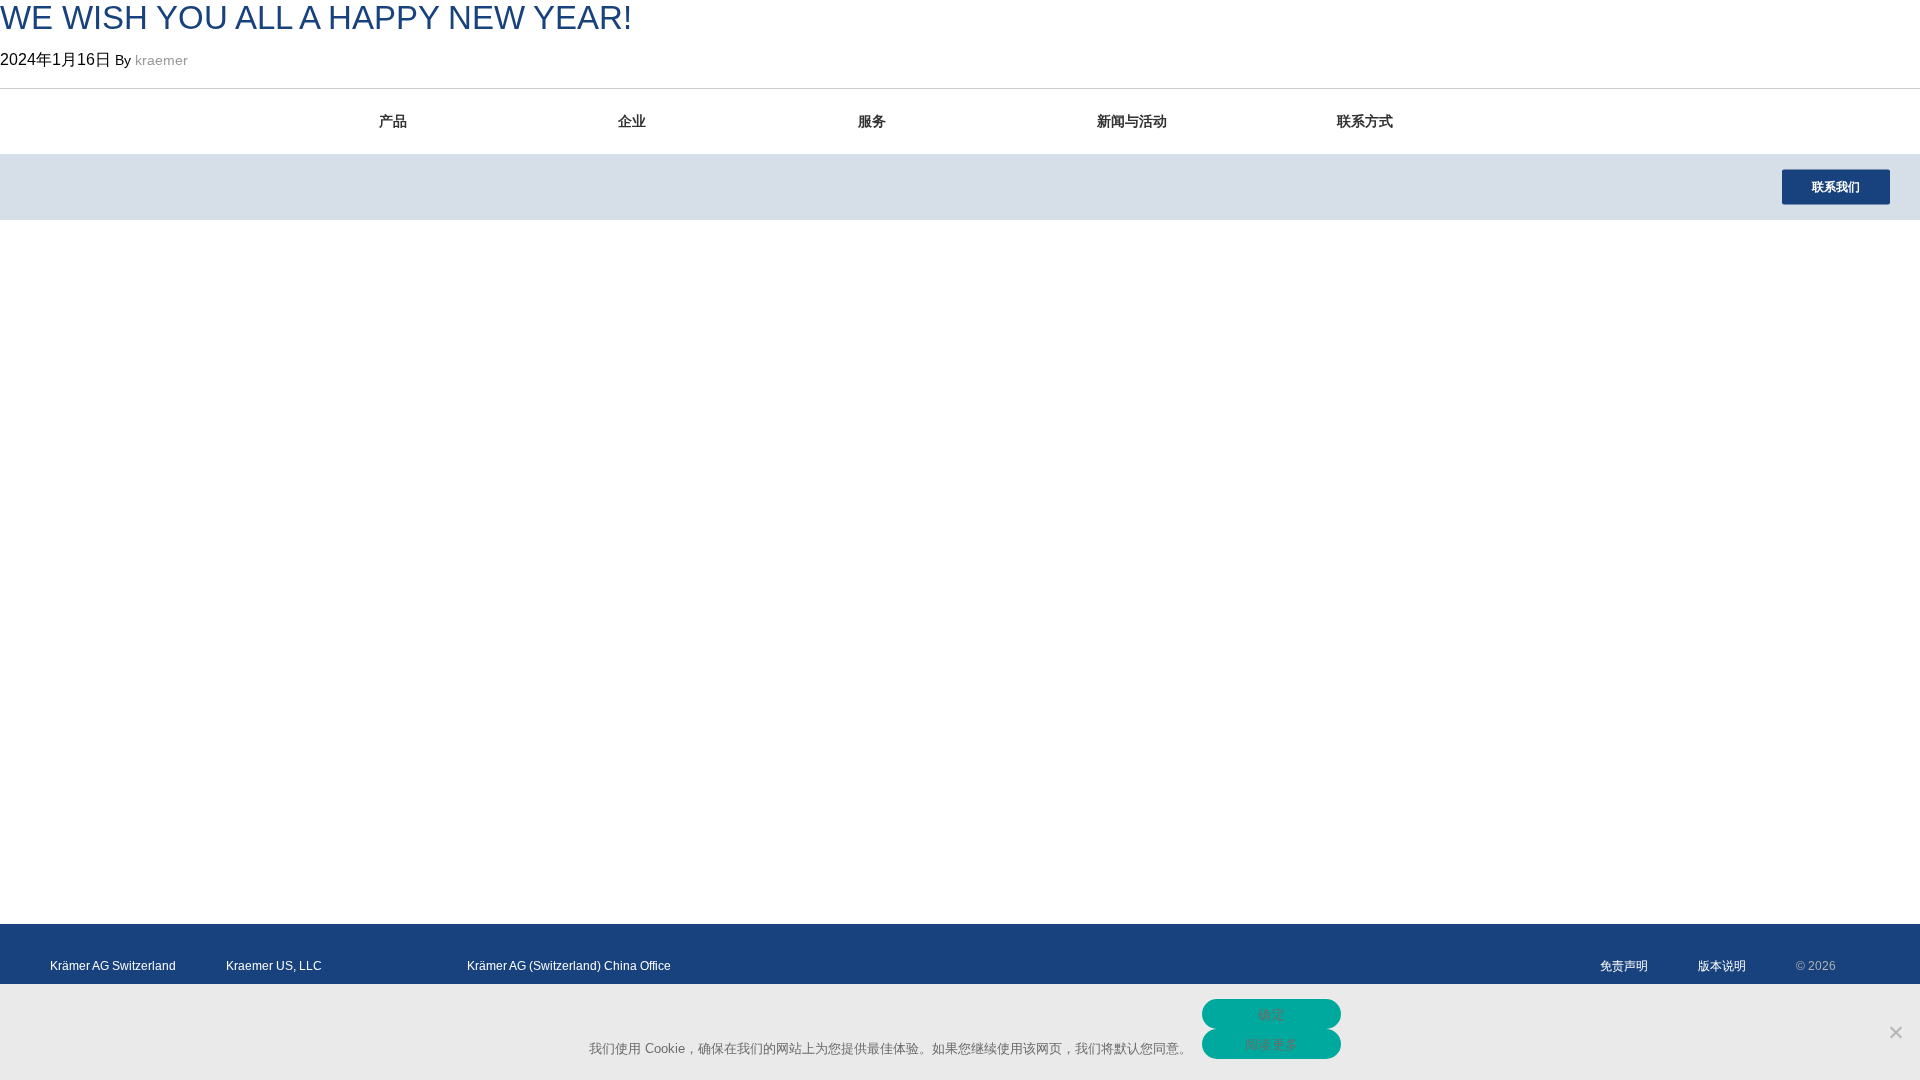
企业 (632, 121)
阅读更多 (1271, 1044)
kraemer (161, 60)
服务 (872, 121)
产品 (393, 121)
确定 (1271, 1014)
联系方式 (1365, 121)
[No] (1895, 1032)
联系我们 (1836, 187)
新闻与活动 (1132, 121)
